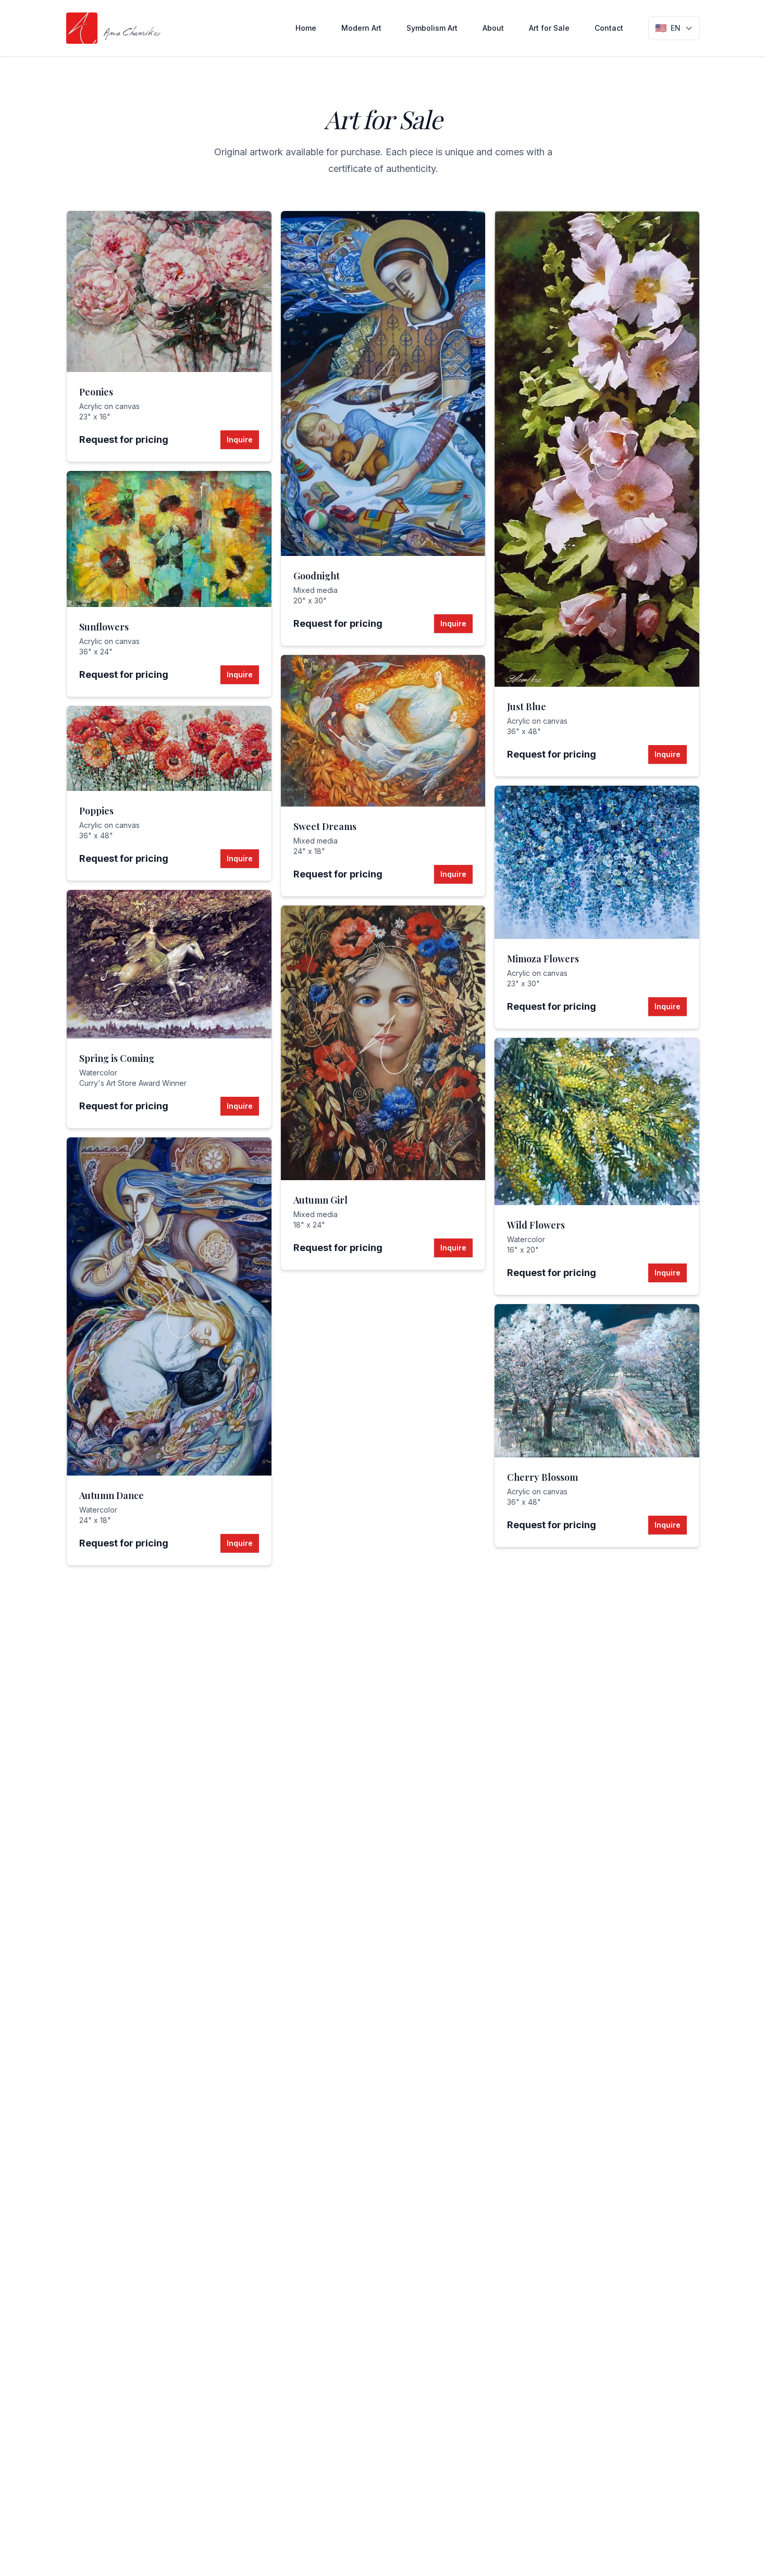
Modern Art (361, 28)
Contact (609, 28)
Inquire (240, 439)
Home (306, 28)
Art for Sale (549, 28)
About (493, 28)
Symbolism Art (432, 28)
